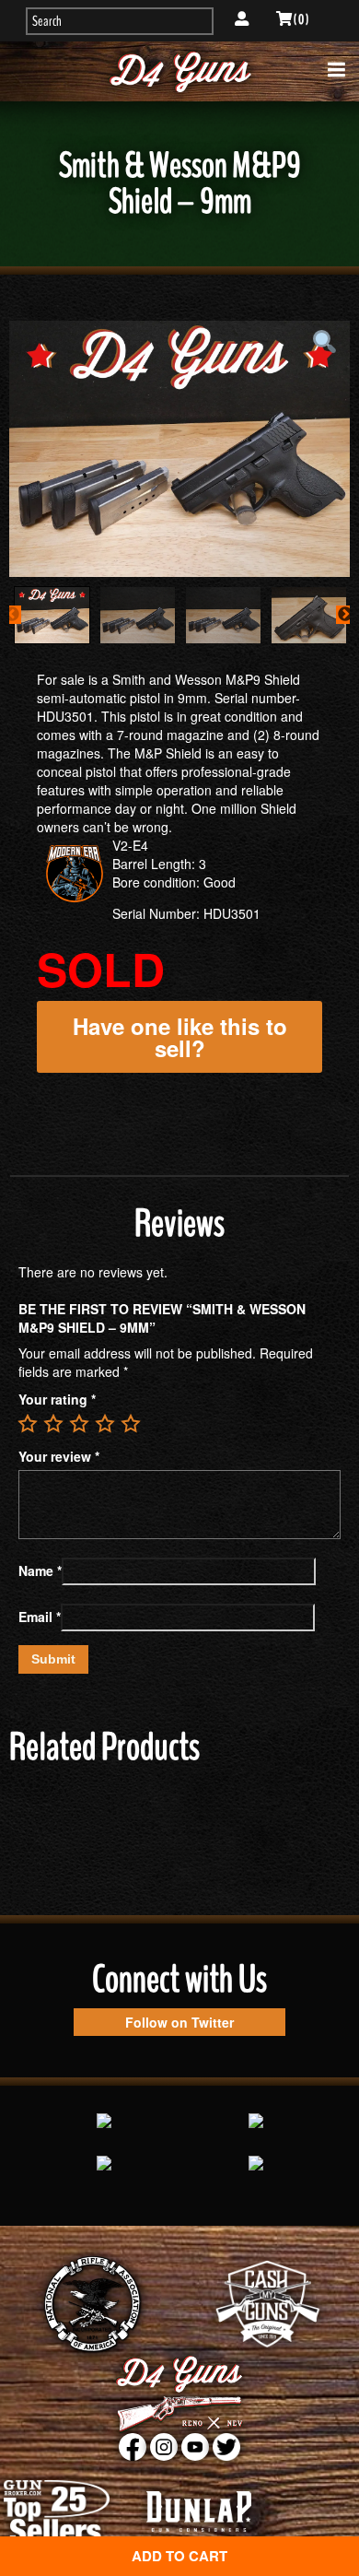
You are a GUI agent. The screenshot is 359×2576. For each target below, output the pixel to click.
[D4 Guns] (180, 71)
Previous (12, 615)
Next (345, 615)
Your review (59, 1456)
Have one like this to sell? (180, 1037)
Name (40, 1570)
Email (40, 1617)
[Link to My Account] (242, 19)
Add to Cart (179, 2556)
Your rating (57, 1399)
